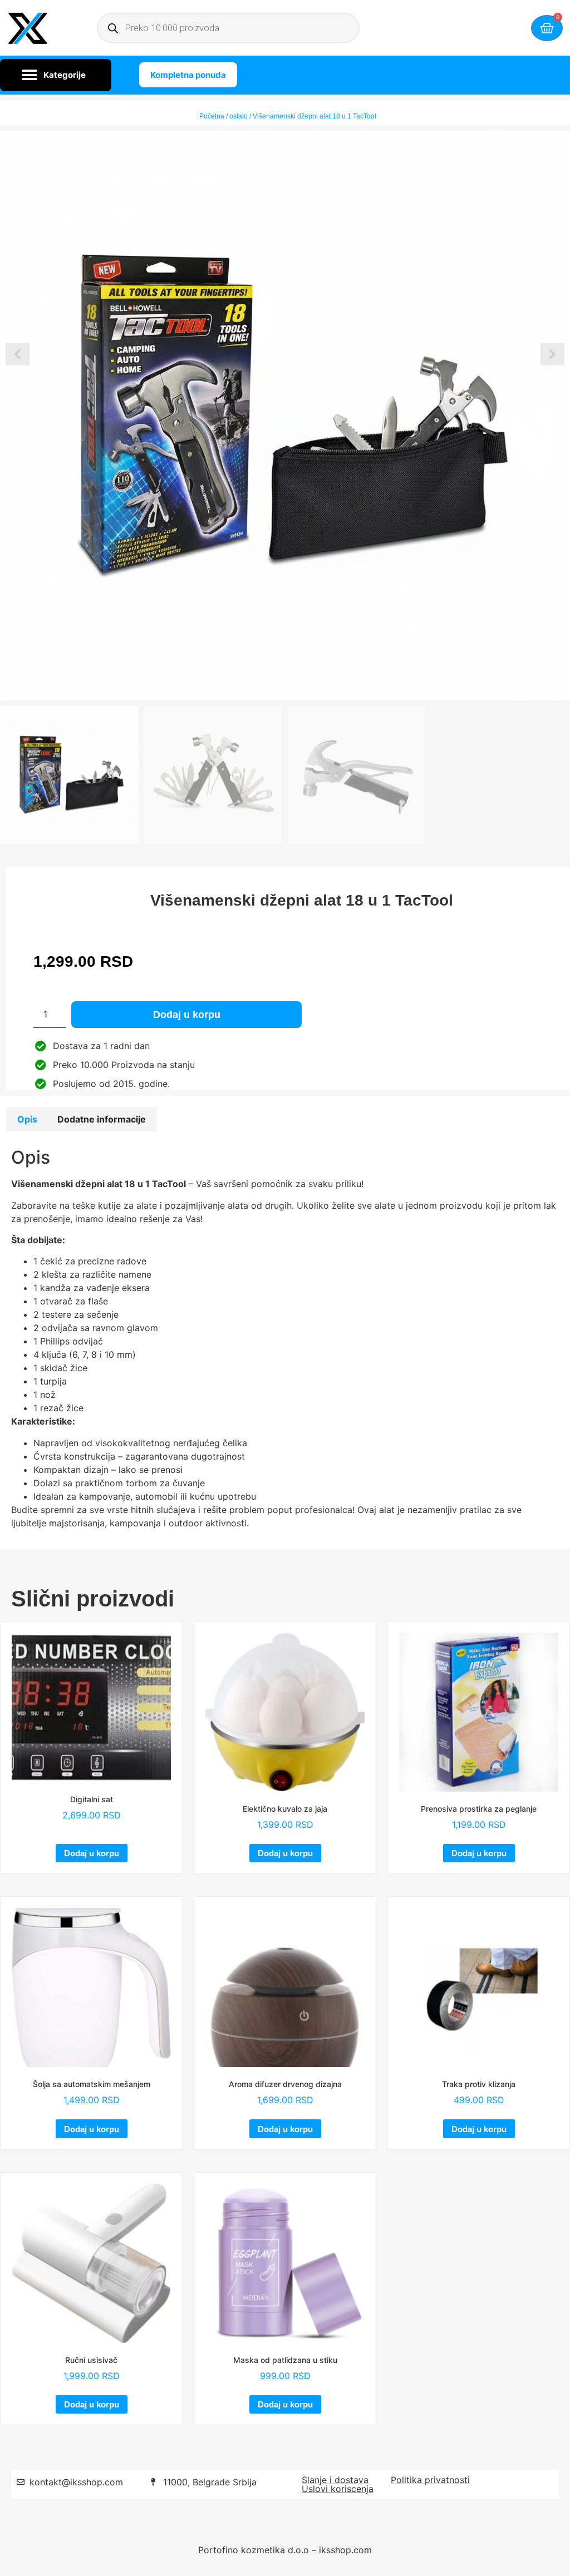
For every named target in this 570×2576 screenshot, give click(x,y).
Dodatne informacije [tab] (102, 1119)
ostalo (239, 116)
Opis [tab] (27, 1119)
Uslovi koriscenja (338, 2489)
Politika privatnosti (430, 2480)
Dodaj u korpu (187, 1015)
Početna (212, 116)
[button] (56, 75)
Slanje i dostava (335, 2480)
